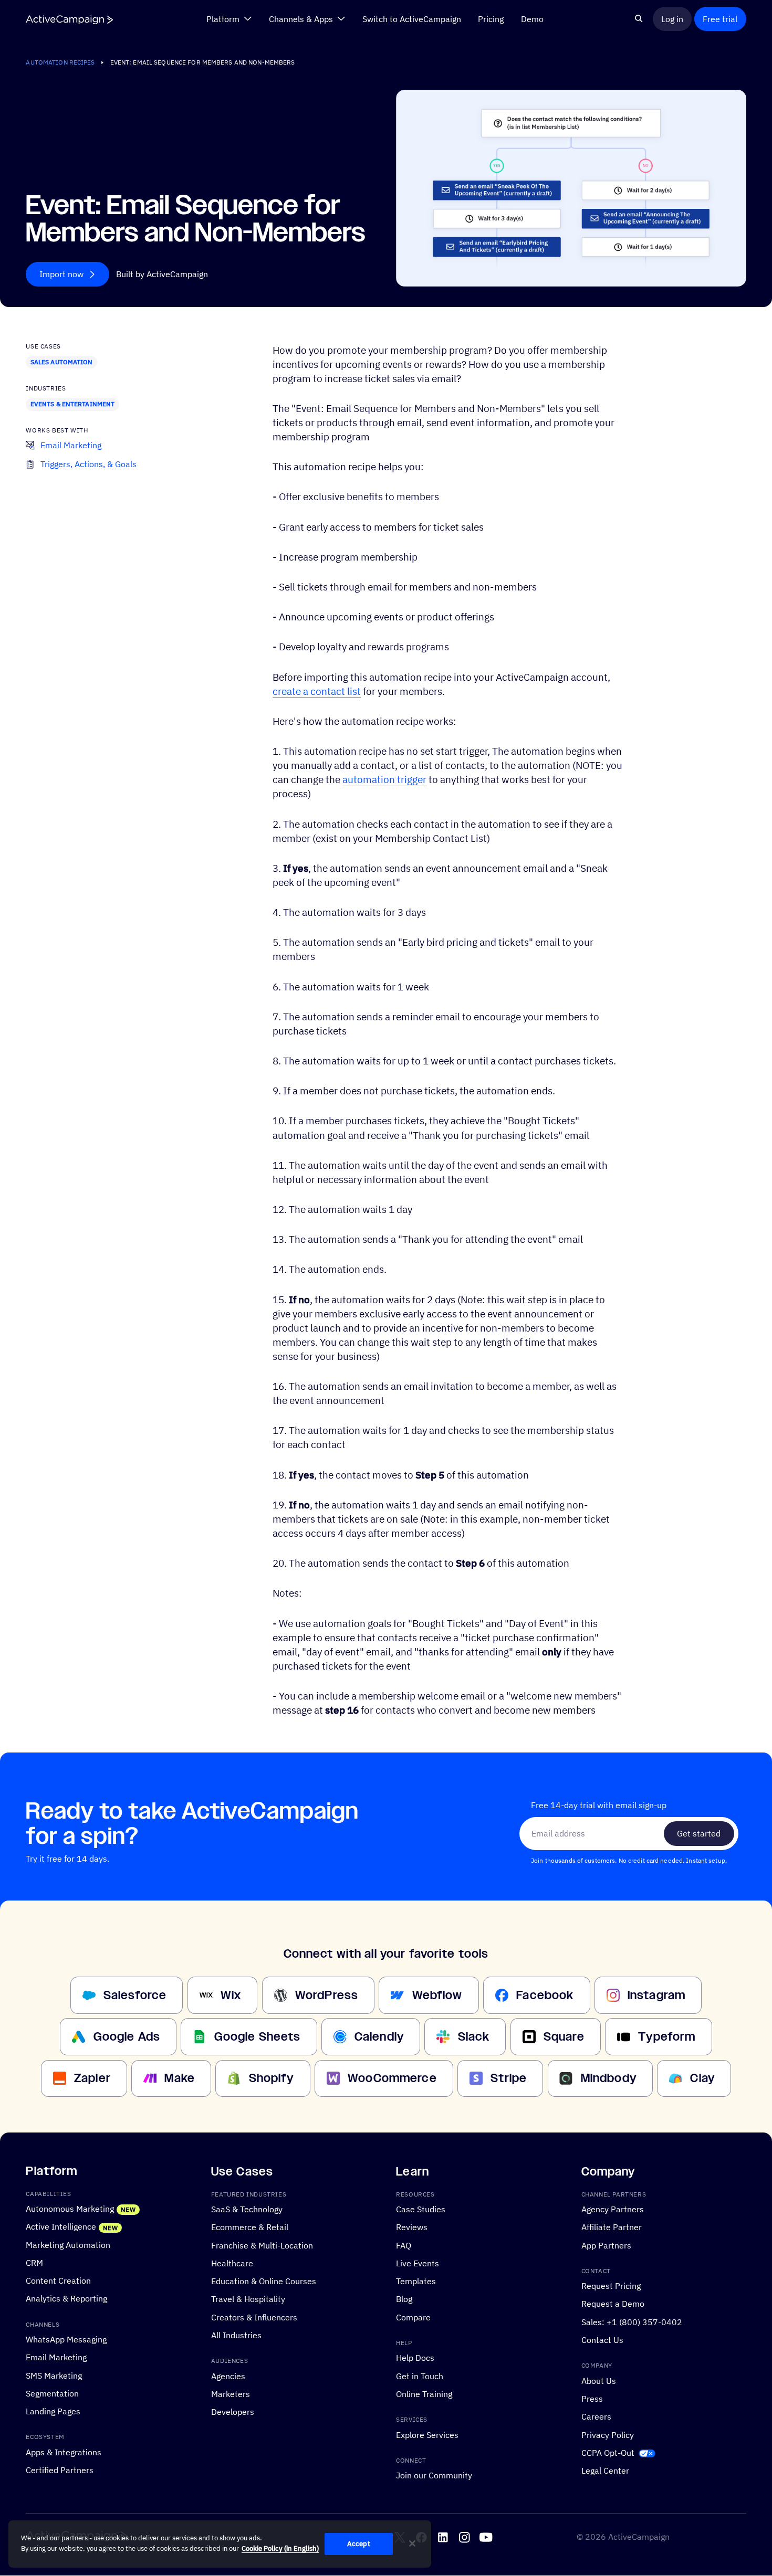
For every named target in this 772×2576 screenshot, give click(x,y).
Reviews (412, 2227)
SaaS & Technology (247, 2209)
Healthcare (232, 2263)
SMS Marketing (54, 2376)
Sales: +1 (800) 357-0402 (632, 2322)
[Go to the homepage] (69, 19)
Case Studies (421, 2209)
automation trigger (384, 779)
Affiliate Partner (612, 2227)
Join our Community (434, 2475)
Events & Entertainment (73, 404)
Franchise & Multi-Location (262, 2245)
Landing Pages (53, 2411)
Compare (413, 2317)
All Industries (236, 2335)
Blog (404, 2299)
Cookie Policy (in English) (280, 2548)
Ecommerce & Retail (250, 2227)
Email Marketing (56, 2358)
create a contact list (317, 691)
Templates (416, 2281)
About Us (599, 2381)
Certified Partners (60, 2470)
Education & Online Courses (264, 2281)
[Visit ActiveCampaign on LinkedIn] (443, 2538)
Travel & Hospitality (248, 2299)
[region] (220, 2544)
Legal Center (605, 2471)
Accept (359, 2544)
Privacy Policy (608, 2435)
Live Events (418, 2263)
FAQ (404, 2245)
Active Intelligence (61, 2226)
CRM (34, 2263)
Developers (233, 2412)
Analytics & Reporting (66, 2299)
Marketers (231, 2394)
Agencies (228, 2376)
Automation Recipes (60, 62)
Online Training (424, 2394)
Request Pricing (611, 2286)
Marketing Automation (68, 2245)
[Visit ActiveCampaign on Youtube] (486, 2538)
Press (592, 2399)
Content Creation (58, 2281)
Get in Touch (420, 2376)
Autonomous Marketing (70, 2209)
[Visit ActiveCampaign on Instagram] (465, 2538)
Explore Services (427, 2435)
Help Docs (415, 2358)
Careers (596, 2416)
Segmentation (52, 2393)
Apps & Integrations (64, 2452)
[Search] (639, 19)
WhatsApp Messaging (66, 2339)
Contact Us (602, 2340)
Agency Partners (613, 2209)
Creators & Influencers (254, 2317)
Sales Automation (62, 362)
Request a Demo (613, 2304)
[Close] (412, 2543)
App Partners (606, 2245)
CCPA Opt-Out (608, 2453)
